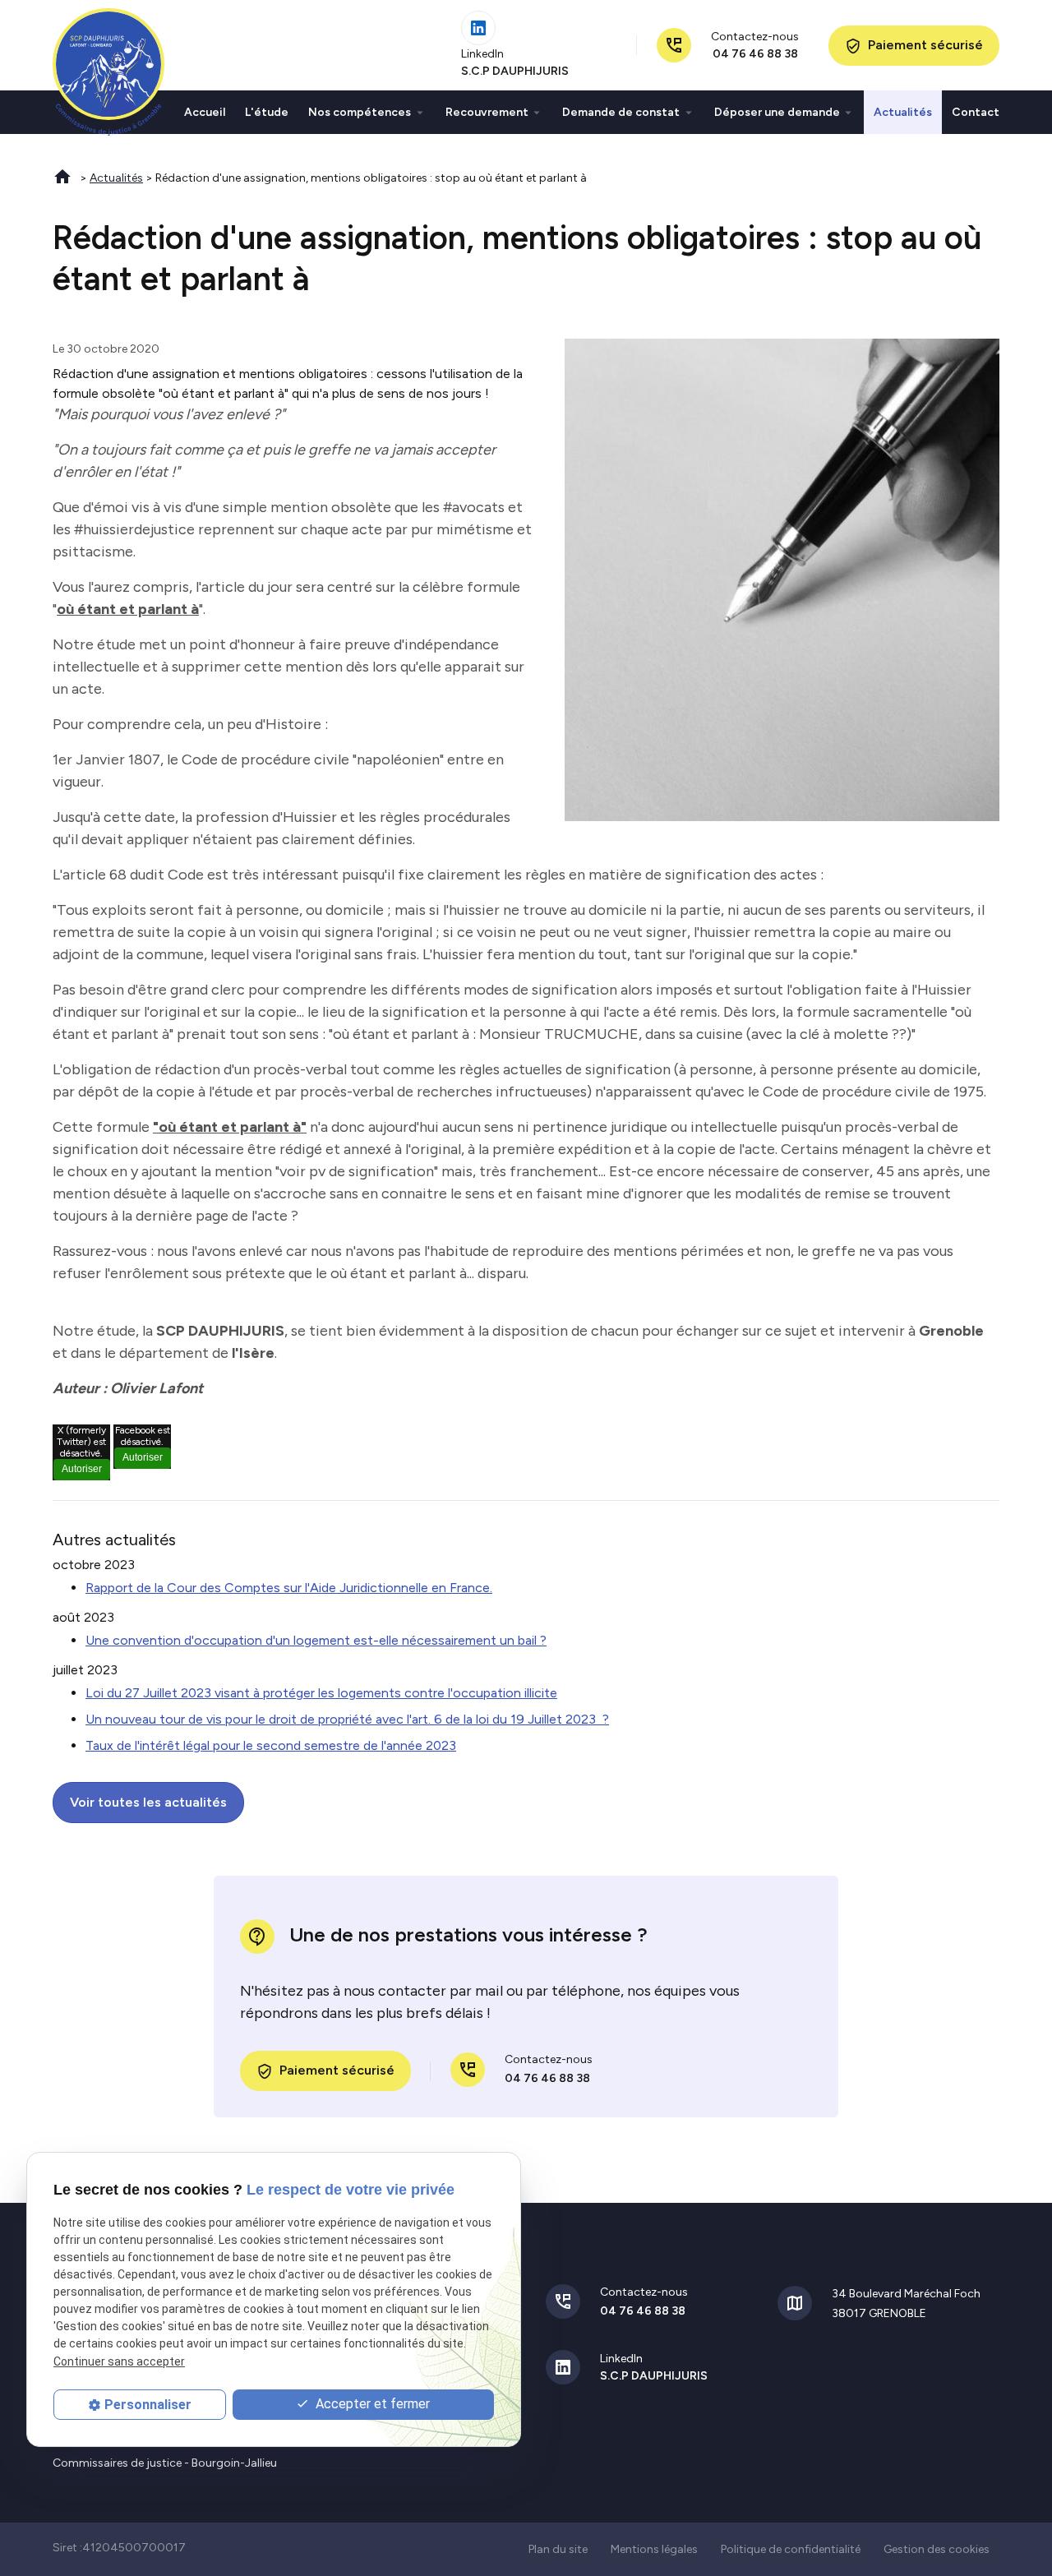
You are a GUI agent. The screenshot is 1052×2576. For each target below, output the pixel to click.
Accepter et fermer (371, 2404)
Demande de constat (621, 112)
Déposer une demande (777, 112)
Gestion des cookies (937, 2549)
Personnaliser (148, 2405)
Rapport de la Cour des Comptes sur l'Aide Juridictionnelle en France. (289, 1588)
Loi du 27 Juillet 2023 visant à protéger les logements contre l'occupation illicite (321, 1693)
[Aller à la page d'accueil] (108, 72)
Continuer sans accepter (119, 2361)
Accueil (205, 112)
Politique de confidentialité (791, 2549)
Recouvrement (487, 112)
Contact (976, 112)
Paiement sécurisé (914, 46)
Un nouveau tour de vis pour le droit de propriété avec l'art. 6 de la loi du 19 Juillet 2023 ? (347, 1719)
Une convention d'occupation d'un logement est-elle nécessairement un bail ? (316, 1640)
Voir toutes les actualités (148, 1802)
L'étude (267, 112)
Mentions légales (654, 2549)
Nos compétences (360, 112)
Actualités (903, 112)
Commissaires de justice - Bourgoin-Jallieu (165, 2463)
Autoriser (82, 1469)
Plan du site (558, 2549)
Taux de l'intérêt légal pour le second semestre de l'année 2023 (271, 1745)
